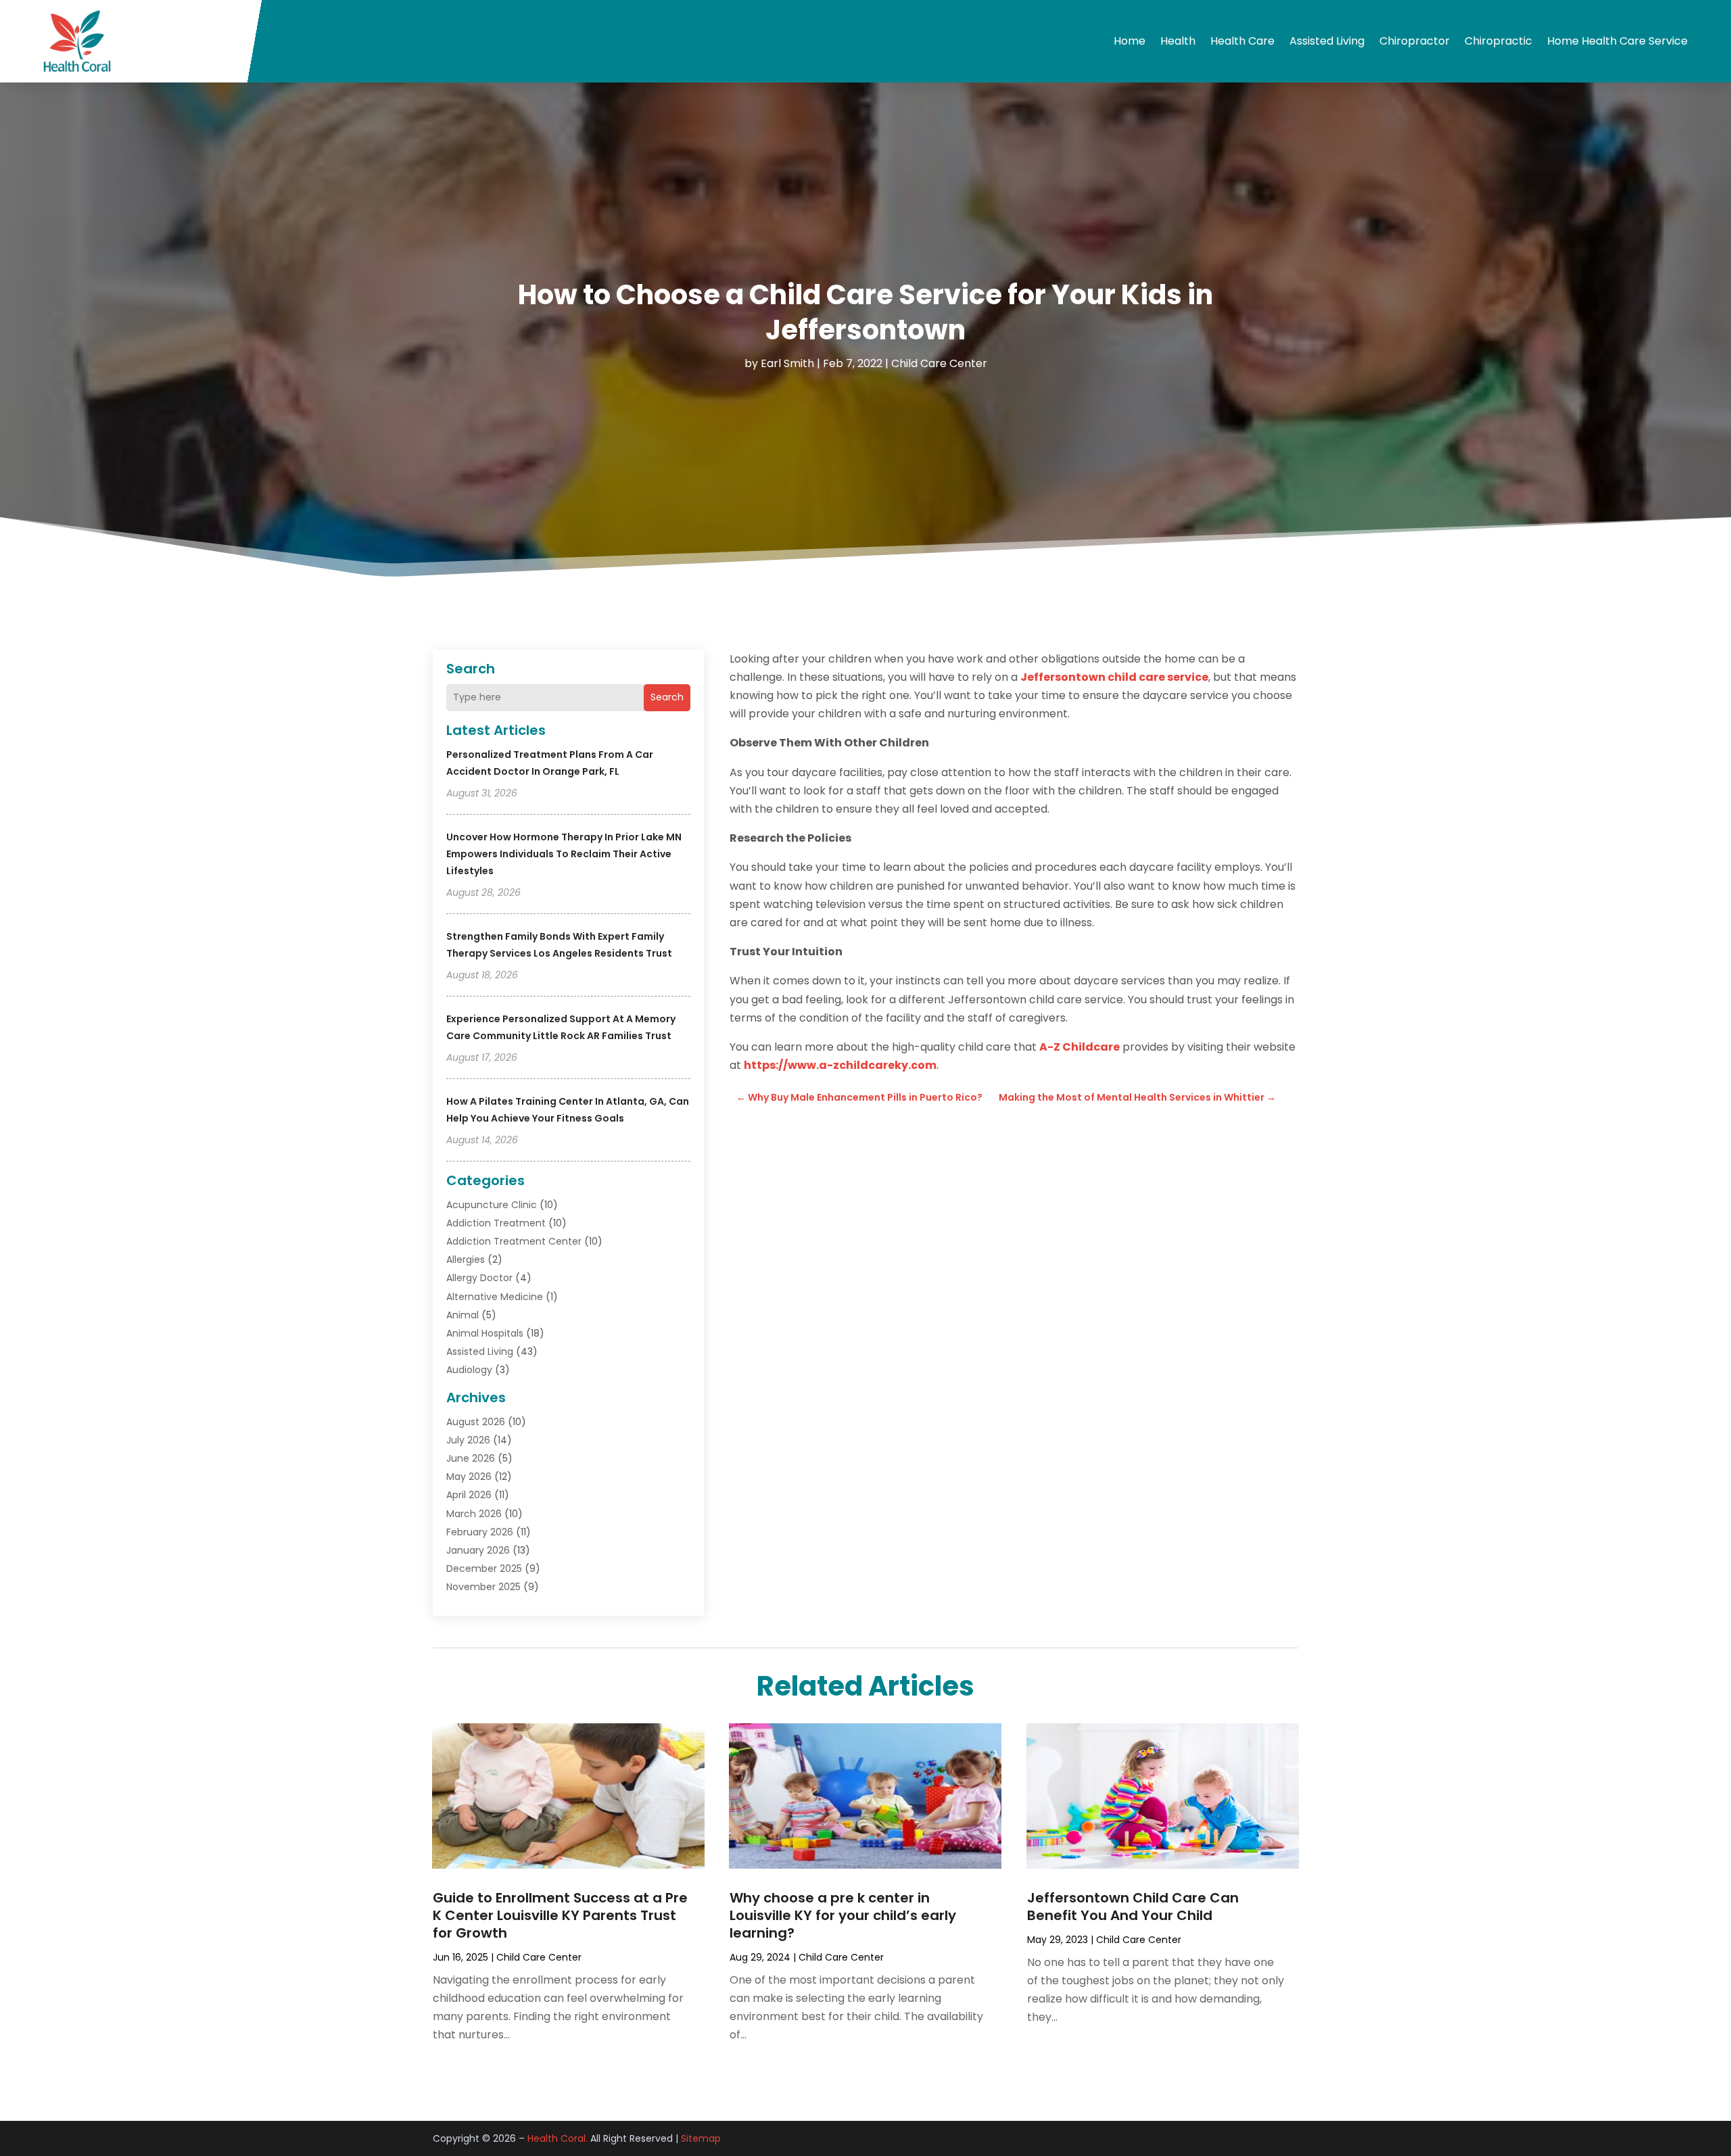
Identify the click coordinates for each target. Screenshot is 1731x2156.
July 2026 (468, 1440)
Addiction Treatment (496, 1223)
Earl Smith (787, 363)
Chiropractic (1498, 41)
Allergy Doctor (479, 1278)
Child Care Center (939, 363)
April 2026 (469, 1495)
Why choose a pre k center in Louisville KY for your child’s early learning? (843, 1915)
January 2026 (478, 1550)
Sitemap (701, 2138)
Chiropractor (1415, 41)
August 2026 (476, 1422)
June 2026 (471, 1458)
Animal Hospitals (485, 1333)
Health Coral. (558, 2138)
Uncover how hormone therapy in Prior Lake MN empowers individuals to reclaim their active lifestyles (564, 854)
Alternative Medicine (495, 1297)
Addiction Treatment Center (514, 1241)
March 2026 (474, 1514)
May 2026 (469, 1477)
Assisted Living (1327, 41)
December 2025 (484, 1568)
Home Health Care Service (1617, 41)
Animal (463, 1315)
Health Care (1242, 41)
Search (667, 697)
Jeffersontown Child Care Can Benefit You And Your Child (1133, 1907)
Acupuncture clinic (492, 1205)
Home (1130, 41)
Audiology (469, 1370)
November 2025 (483, 1587)
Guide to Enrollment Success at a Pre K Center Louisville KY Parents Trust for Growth (560, 1915)
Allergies (466, 1260)
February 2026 (480, 1532)
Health (1178, 41)
